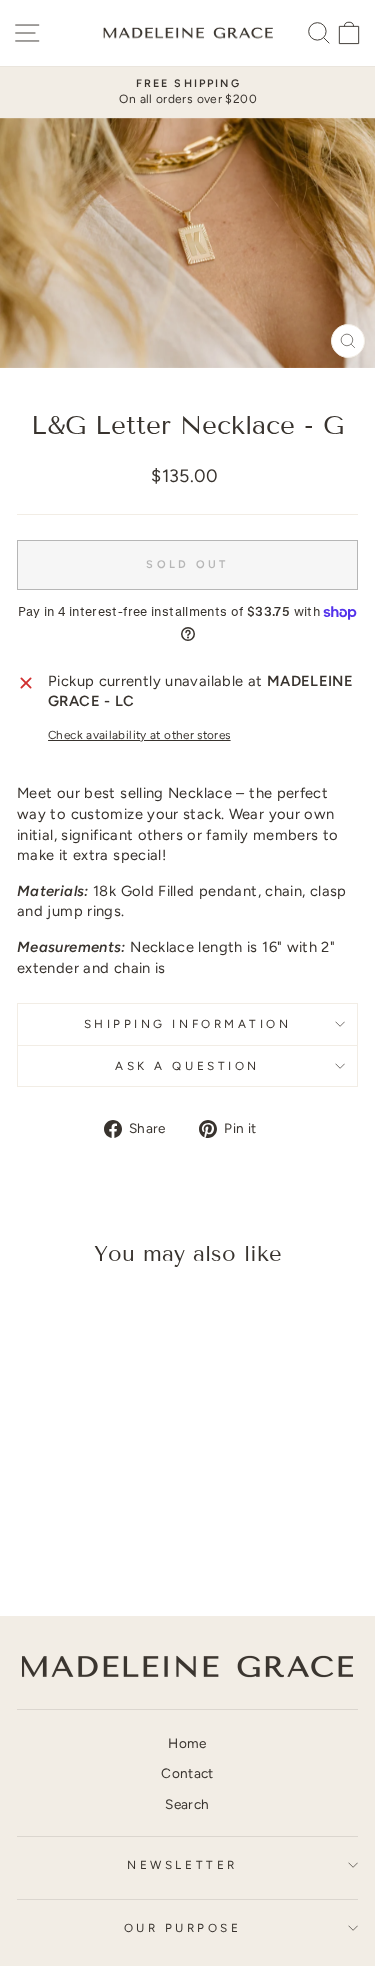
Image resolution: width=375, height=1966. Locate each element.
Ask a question (187, 1066)
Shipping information (188, 1024)
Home (187, 1743)
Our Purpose (183, 1928)
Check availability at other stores (139, 735)
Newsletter (182, 1865)
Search (187, 1804)
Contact (187, 1773)
